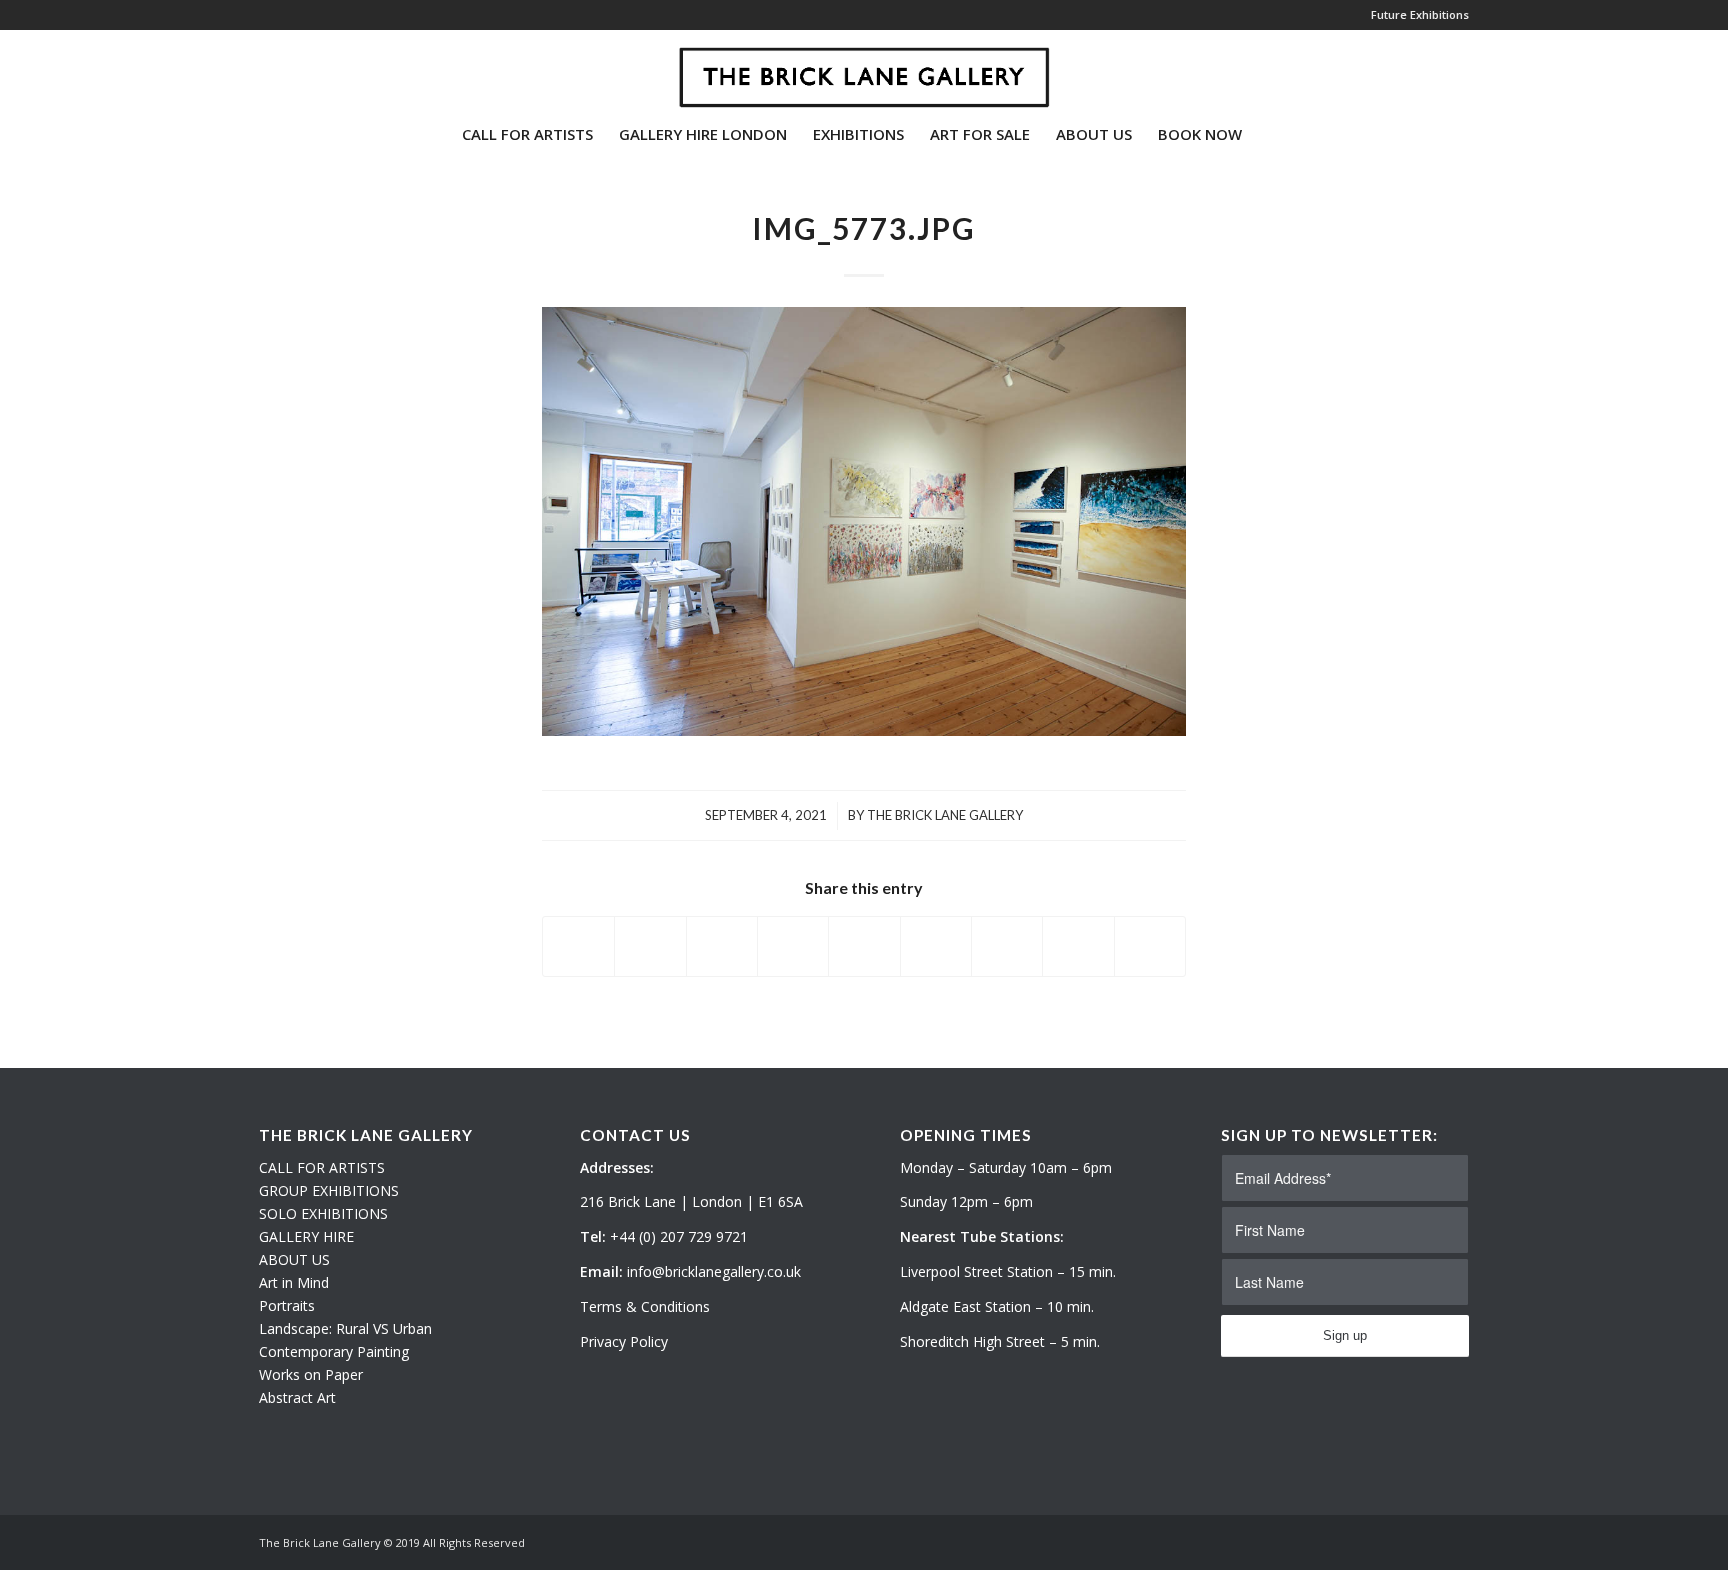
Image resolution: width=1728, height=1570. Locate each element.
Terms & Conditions (645, 1306)
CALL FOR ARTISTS (322, 1167)
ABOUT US (294, 1259)
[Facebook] (325, 69)
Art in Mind (294, 1282)
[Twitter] (265, 69)
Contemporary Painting (334, 1351)
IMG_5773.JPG (864, 228)
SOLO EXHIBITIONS (323, 1213)
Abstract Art (297, 1397)
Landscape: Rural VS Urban (345, 1328)
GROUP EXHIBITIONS (329, 1190)
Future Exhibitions (1420, 14)
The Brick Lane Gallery (945, 815)
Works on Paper (311, 1374)
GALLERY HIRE (306, 1236)
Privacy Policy (624, 1341)
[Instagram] (295, 69)
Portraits (287, 1305)
